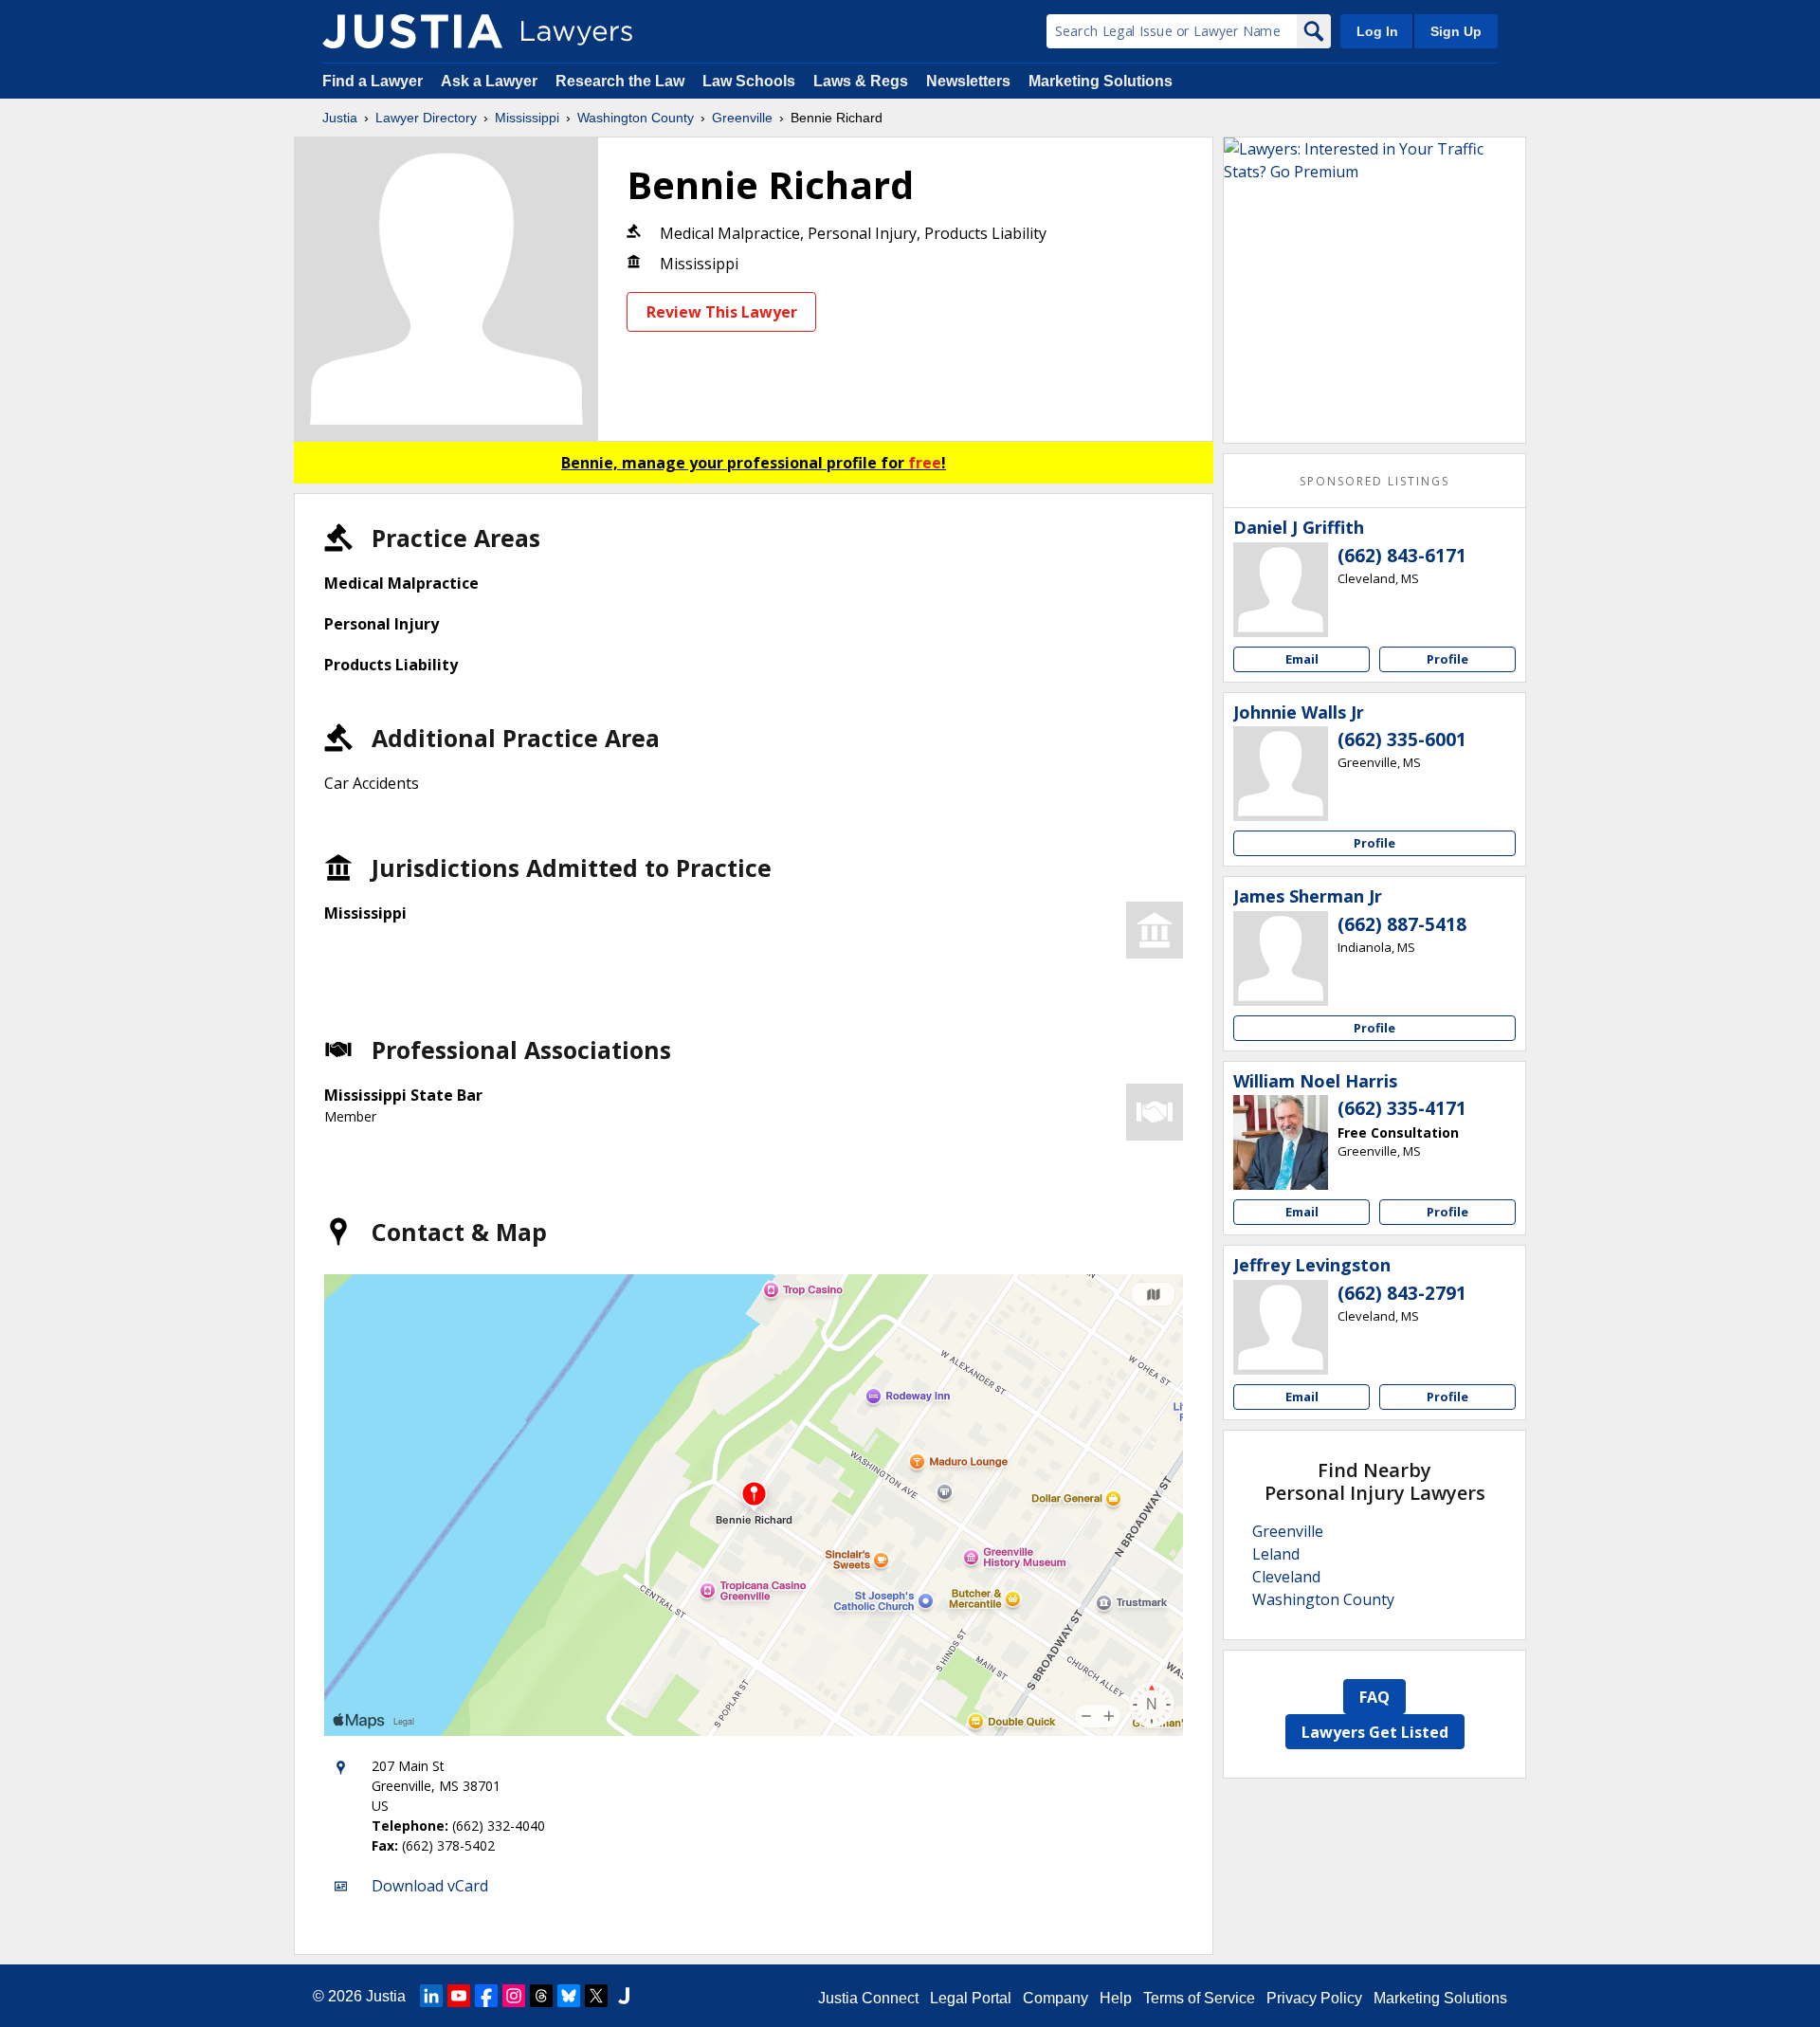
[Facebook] (486, 1996)
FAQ (1374, 1697)
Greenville (742, 118)
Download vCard (430, 1886)
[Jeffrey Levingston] (1281, 1327)
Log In (1377, 31)
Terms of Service (1199, 1998)
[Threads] (541, 1996)
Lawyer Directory (426, 118)
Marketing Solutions (1101, 81)
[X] (596, 1996)
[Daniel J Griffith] (1281, 590)
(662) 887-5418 (1402, 924)
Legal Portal (971, 1998)
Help (1116, 1998)
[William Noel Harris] (1281, 1142)
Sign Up (1456, 31)
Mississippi (527, 118)
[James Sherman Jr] (1281, 959)
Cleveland (1286, 1577)
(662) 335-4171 (1402, 1108)
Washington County (636, 118)
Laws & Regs (861, 81)
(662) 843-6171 (1402, 556)
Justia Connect (868, 1998)
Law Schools (749, 81)
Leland (1276, 1554)
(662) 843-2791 (1402, 1293)
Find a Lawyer (373, 81)
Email (1302, 659)
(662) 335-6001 (1402, 740)
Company (1056, 1998)
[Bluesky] (569, 1996)
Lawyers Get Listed (1375, 1732)
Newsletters (968, 81)
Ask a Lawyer (491, 81)
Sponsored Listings (1374, 481)
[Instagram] (514, 1996)
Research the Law (620, 81)
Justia (340, 118)
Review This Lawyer (722, 312)
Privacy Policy (1314, 1998)
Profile (1447, 659)
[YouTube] (459, 1996)
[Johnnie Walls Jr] (1281, 774)
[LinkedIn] (431, 1996)
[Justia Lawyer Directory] (412, 31)
